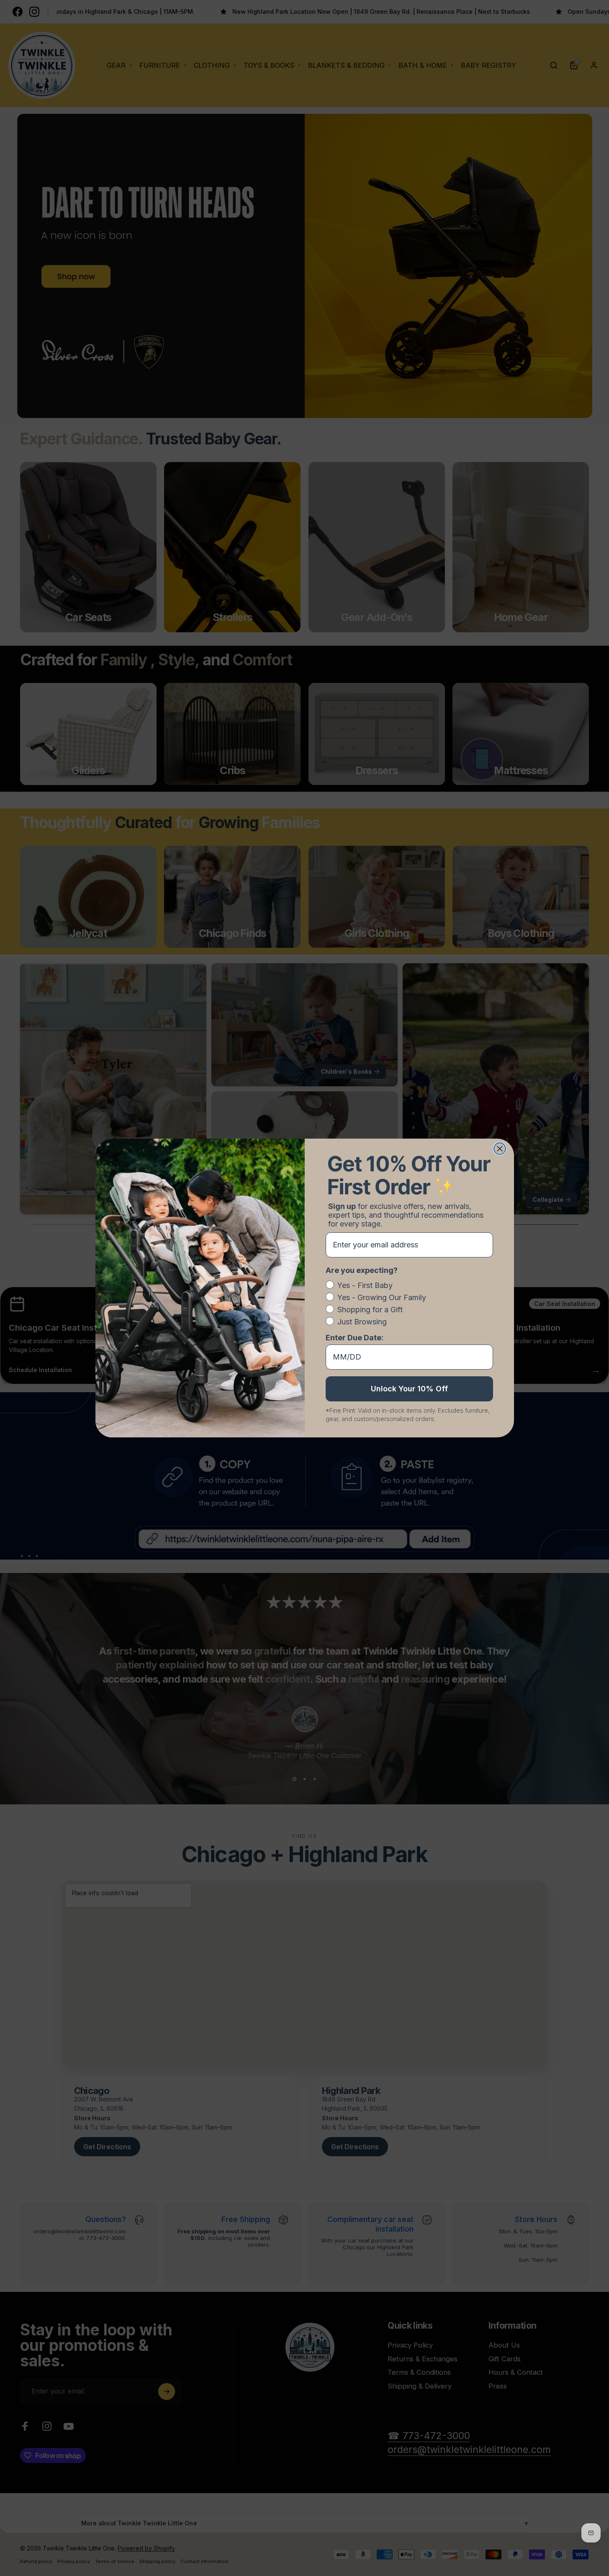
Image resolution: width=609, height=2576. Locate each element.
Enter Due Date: (355, 1338)
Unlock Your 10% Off (409, 1389)
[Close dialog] (500, 1149)
